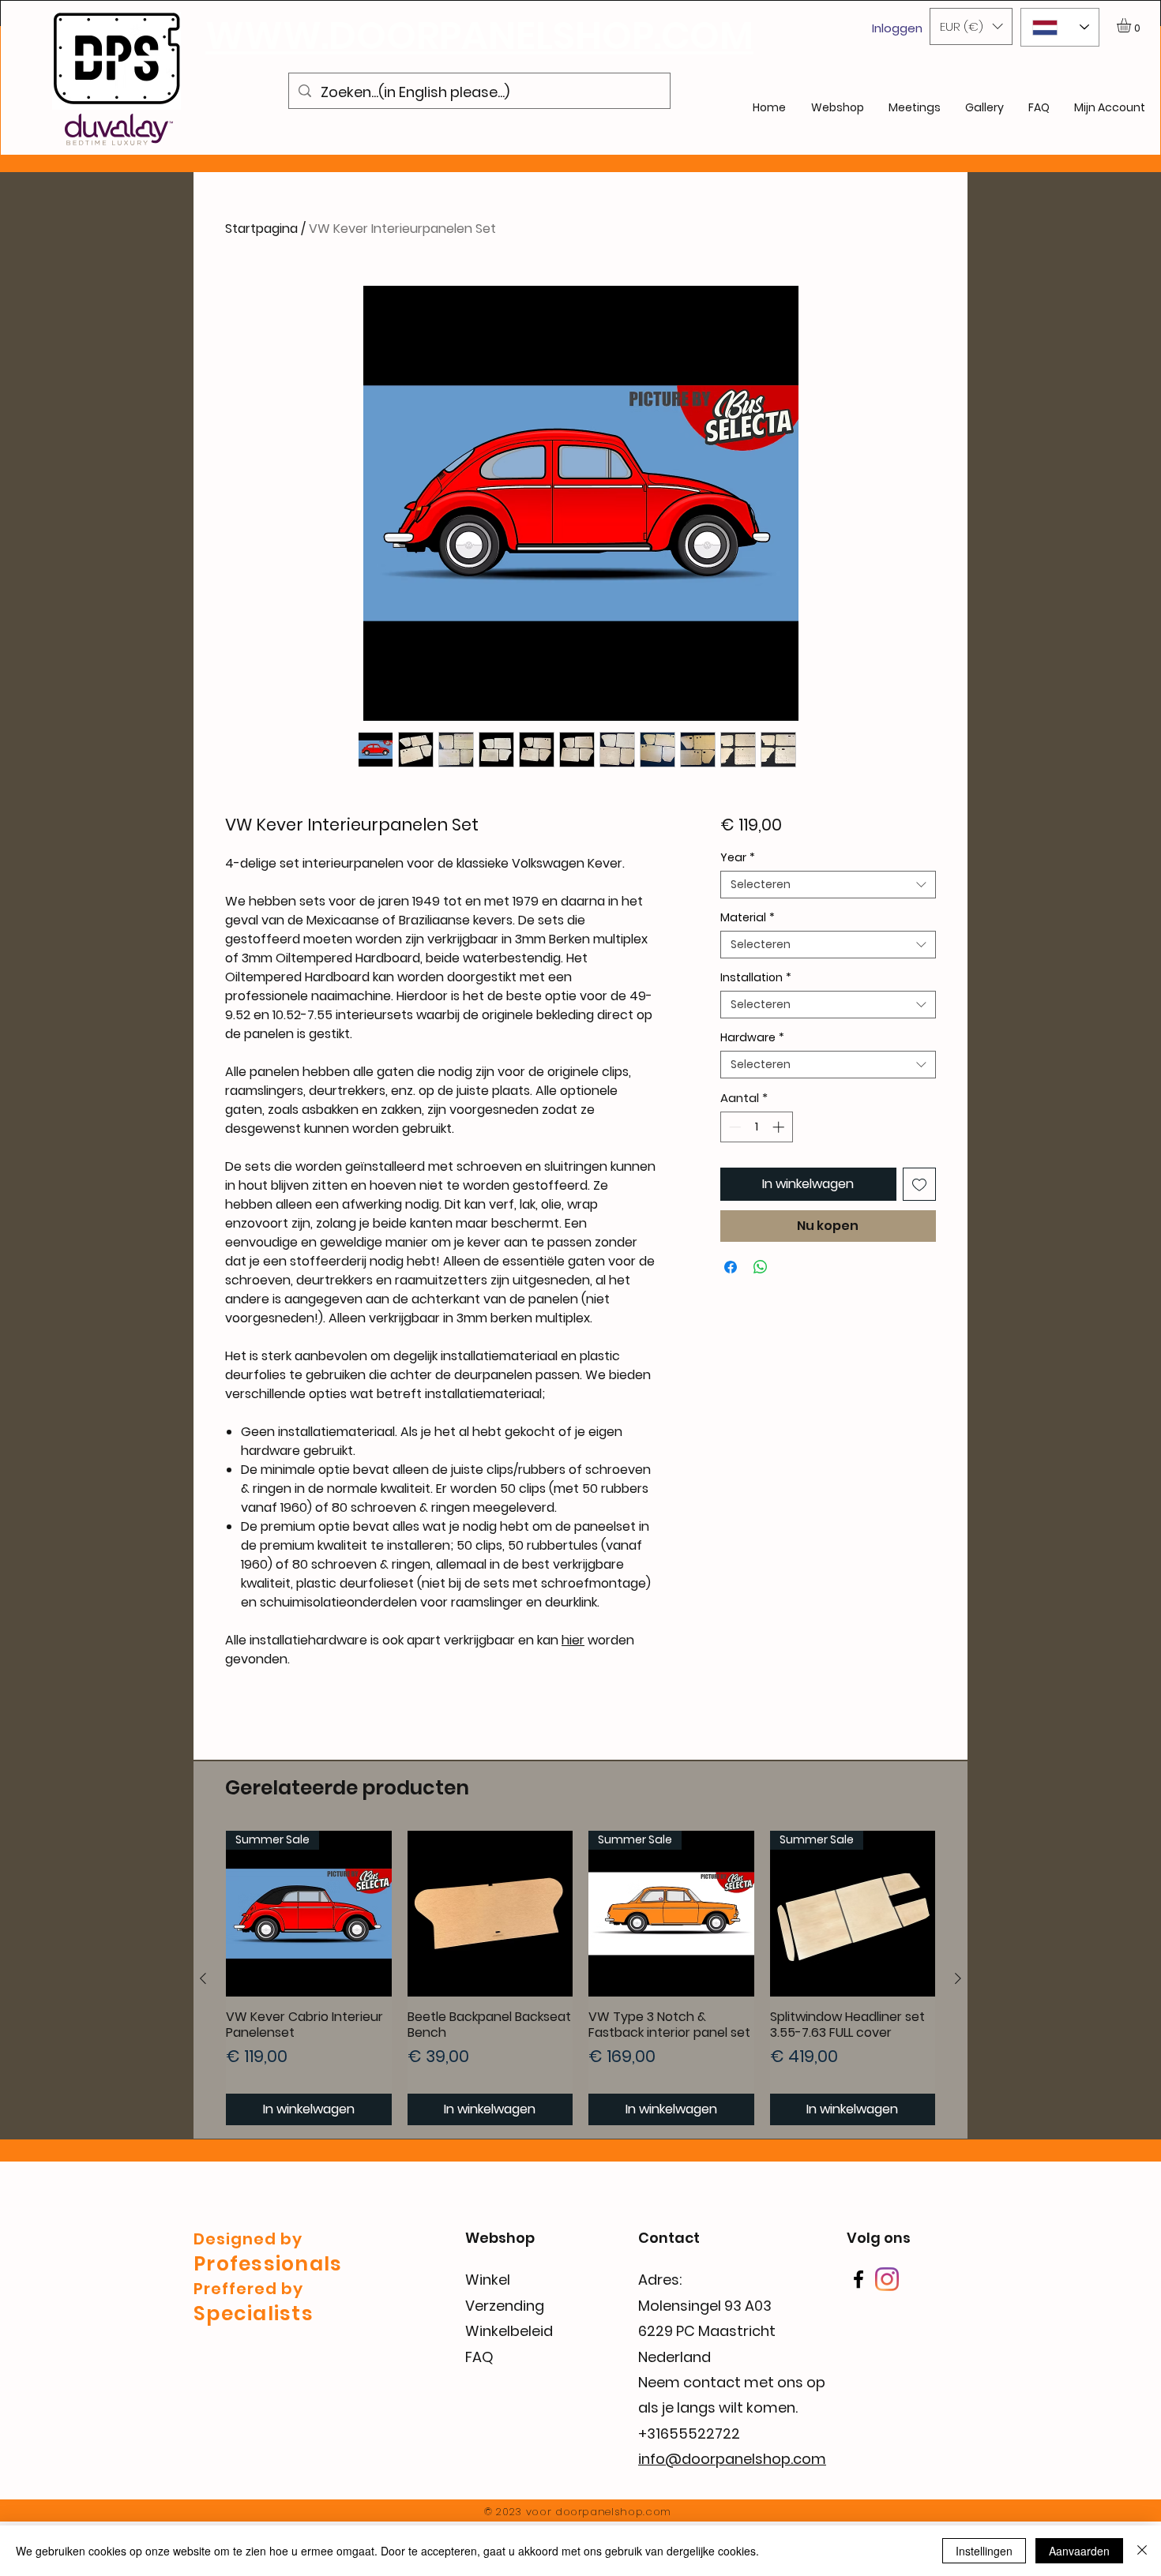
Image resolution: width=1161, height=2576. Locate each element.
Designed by (248, 2239)
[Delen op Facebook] (731, 1267)
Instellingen (984, 2551)
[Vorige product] (203, 1978)
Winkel (488, 2280)
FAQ (479, 2357)
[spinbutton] (756, 1127)
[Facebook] (859, 2279)
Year (738, 858)
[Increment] (780, 1127)
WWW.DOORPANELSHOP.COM (479, 36)
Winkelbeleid (509, 2331)
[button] (971, 26)
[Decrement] (733, 1127)
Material (748, 918)
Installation (756, 978)
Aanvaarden (1079, 2551)
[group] (580, 1978)
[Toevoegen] (919, 1184)
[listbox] (971, 26)
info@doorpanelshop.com (732, 2459)
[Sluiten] (1142, 2551)
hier (573, 1640)
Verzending (505, 2306)
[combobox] (828, 885)
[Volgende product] (958, 1978)
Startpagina (261, 229)
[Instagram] (887, 2279)
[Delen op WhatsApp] (761, 1267)
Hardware (752, 1038)
